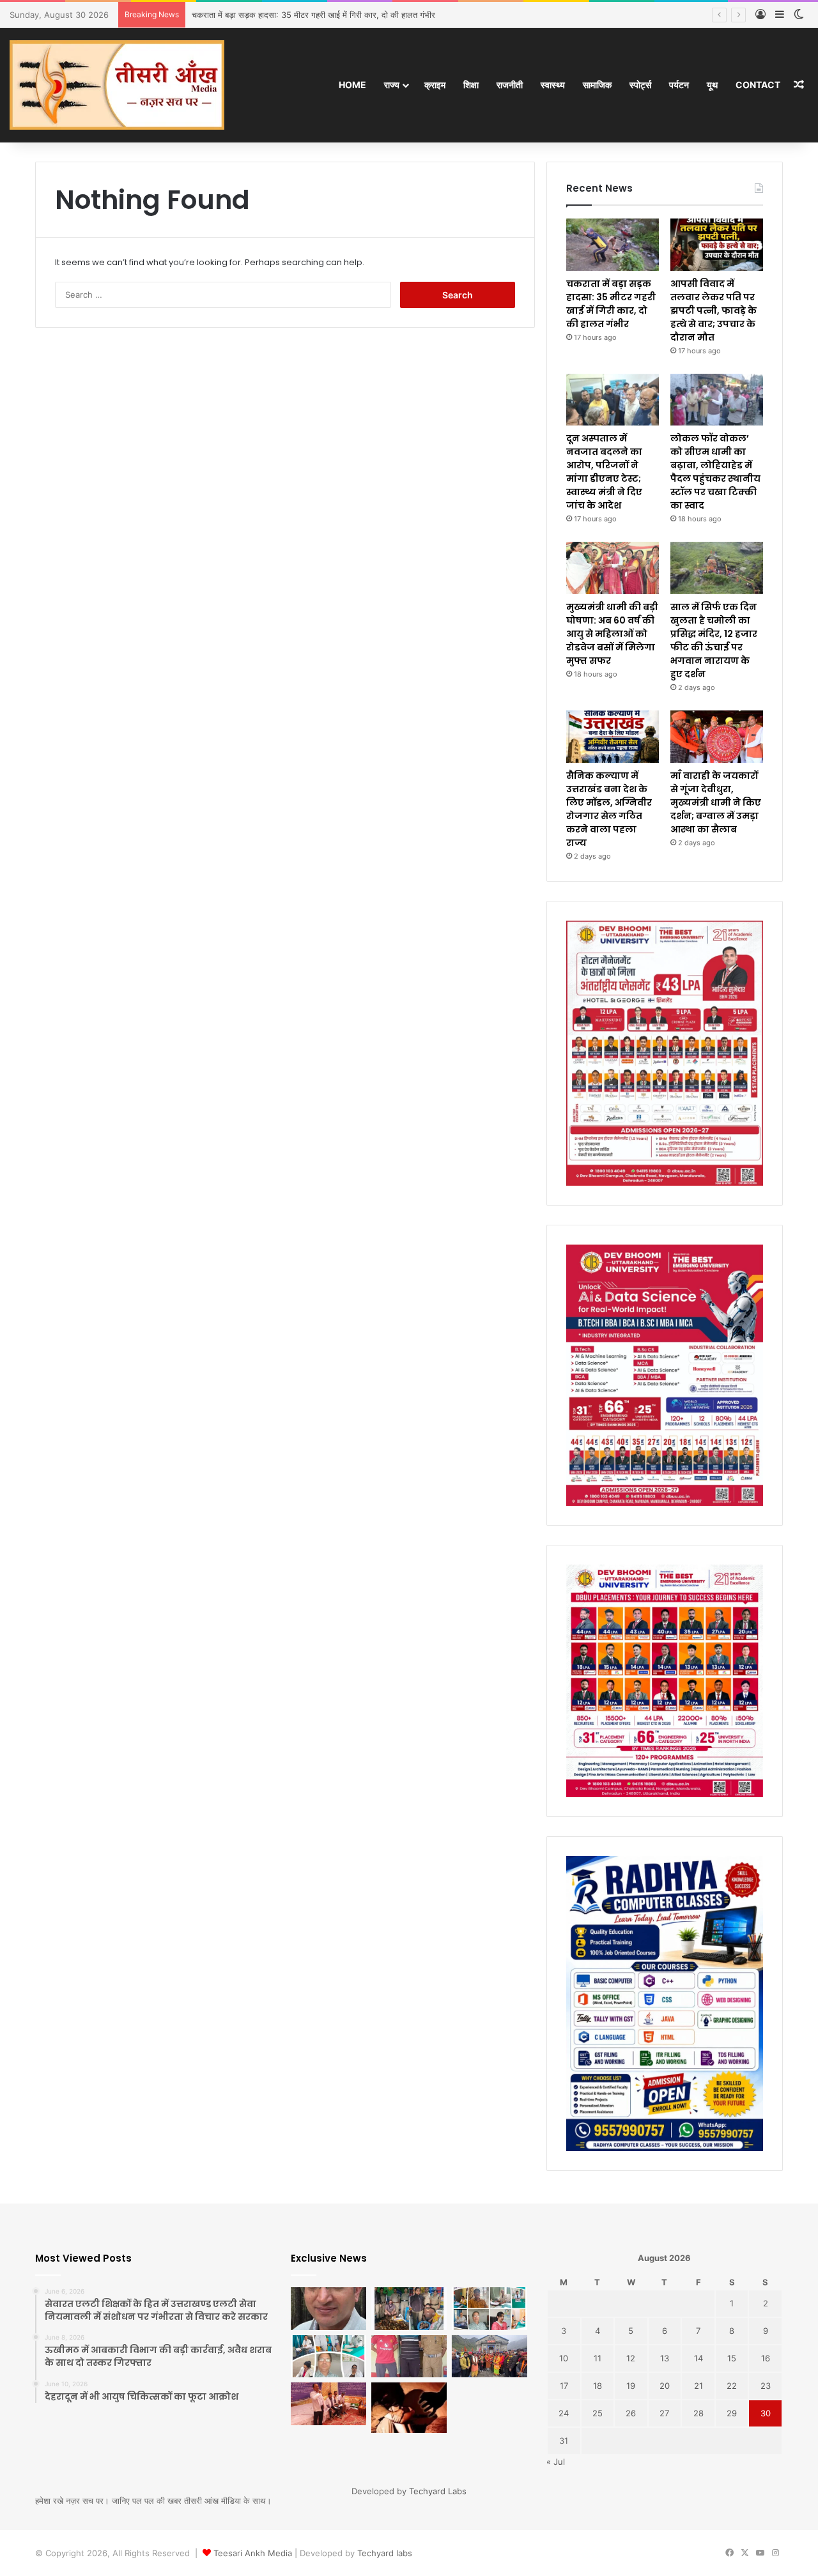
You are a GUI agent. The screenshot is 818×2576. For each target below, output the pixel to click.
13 (665, 2358)
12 (631, 2358)
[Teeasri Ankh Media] (117, 85)
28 (698, 2413)
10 (564, 2358)
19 (631, 2386)
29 (732, 2413)
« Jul (556, 2462)
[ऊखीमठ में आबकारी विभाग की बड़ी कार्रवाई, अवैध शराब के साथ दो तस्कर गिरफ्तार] (409, 2309)
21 (698, 2386)
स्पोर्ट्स (640, 85)
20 (665, 2386)
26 (631, 2413)
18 (598, 2386)
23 (766, 2386)
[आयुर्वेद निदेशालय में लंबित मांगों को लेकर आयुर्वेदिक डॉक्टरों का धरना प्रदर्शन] (328, 2404)
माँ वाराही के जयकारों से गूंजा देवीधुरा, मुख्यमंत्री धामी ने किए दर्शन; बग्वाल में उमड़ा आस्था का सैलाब (716, 802)
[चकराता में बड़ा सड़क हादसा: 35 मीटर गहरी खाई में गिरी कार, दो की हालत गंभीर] (613, 245)
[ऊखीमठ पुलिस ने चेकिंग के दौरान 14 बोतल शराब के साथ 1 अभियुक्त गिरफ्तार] (409, 2357)
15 (732, 2358)
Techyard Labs (438, 2491)
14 (698, 2358)
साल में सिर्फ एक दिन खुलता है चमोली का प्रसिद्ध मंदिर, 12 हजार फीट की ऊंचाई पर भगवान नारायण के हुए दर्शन (714, 640)
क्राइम (435, 85)
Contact (758, 85)
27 (664, 2413)
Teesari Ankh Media (253, 2553)
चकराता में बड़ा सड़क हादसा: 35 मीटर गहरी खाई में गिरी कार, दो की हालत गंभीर (611, 304)
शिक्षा (471, 85)
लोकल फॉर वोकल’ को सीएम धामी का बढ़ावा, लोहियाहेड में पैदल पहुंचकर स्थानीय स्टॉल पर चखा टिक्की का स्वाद (715, 472)
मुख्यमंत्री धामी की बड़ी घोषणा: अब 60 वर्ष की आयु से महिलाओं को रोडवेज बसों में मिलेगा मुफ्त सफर (612, 634)
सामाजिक (597, 85)
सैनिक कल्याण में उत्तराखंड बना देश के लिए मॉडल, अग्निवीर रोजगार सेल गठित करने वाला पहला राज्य (609, 809)
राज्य (392, 85)
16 (766, 2358)
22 (732, 2386)
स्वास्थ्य (553, 85)
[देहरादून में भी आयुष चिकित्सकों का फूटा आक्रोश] (490, 2309)
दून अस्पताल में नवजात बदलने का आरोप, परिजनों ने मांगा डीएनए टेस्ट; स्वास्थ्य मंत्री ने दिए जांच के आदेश (604, 472)
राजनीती (510, 85)
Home (352, 85)
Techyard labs (385, 2553)
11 (598, 2358)
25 (598, 2413)
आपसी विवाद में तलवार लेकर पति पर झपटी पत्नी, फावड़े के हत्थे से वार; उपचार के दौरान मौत (714, 310)
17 (564, 2386)
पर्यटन (679, 85)
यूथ (712, 85)
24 (564, 2413)
